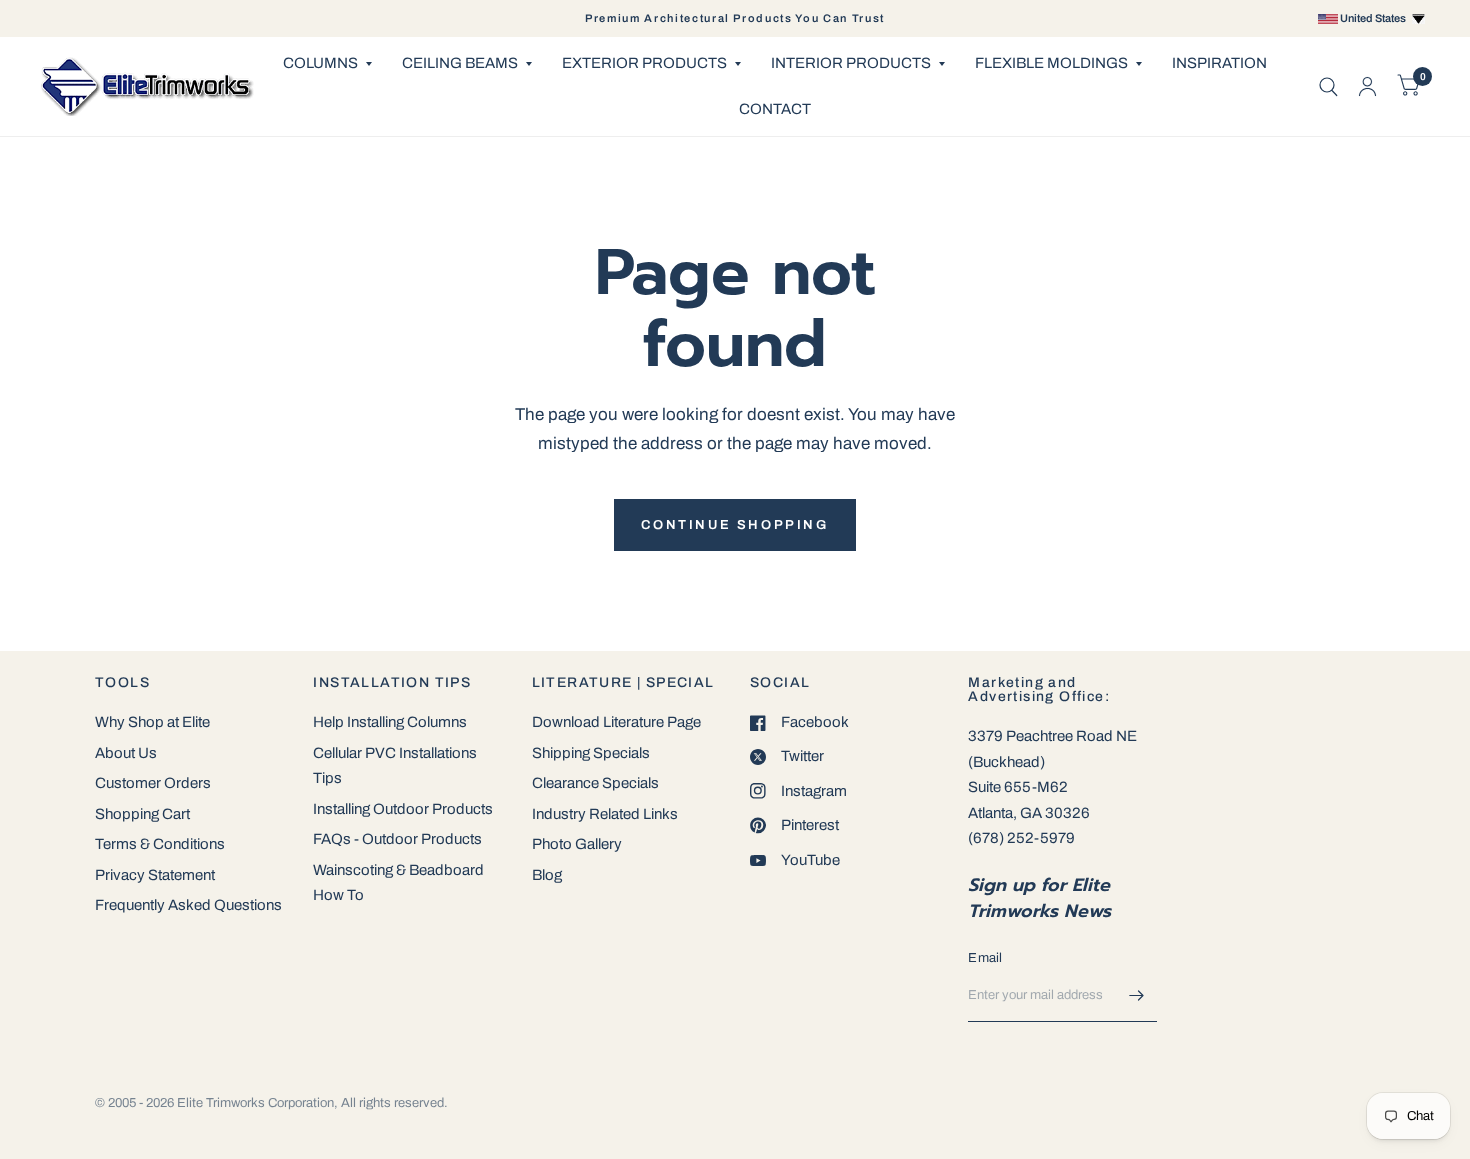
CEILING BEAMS (460, 63)
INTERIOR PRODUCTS (851, 63)
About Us (126, 753)
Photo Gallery (577, 844)
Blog (547, 875)
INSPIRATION (1219, 63)
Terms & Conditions (160, 844)
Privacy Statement (155, 875)
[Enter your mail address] (1137, 996)
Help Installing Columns (390, 722)
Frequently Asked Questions (188, 905)
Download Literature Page (616, 722)
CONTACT (775, 109)
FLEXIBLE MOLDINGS (1051, 63)
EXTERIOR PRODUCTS (644, 63)
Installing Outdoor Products (403, 809)
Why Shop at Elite (152, 722)
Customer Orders (153, 783)
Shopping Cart (142, 814)
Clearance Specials (595, 783)
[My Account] (1367, 86)
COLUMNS (320, 63)
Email (985, 958)
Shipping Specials (591, 753)
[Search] (1328, 86)
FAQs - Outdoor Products (397, 839)
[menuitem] (327, 64)
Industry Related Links (605, 814)
